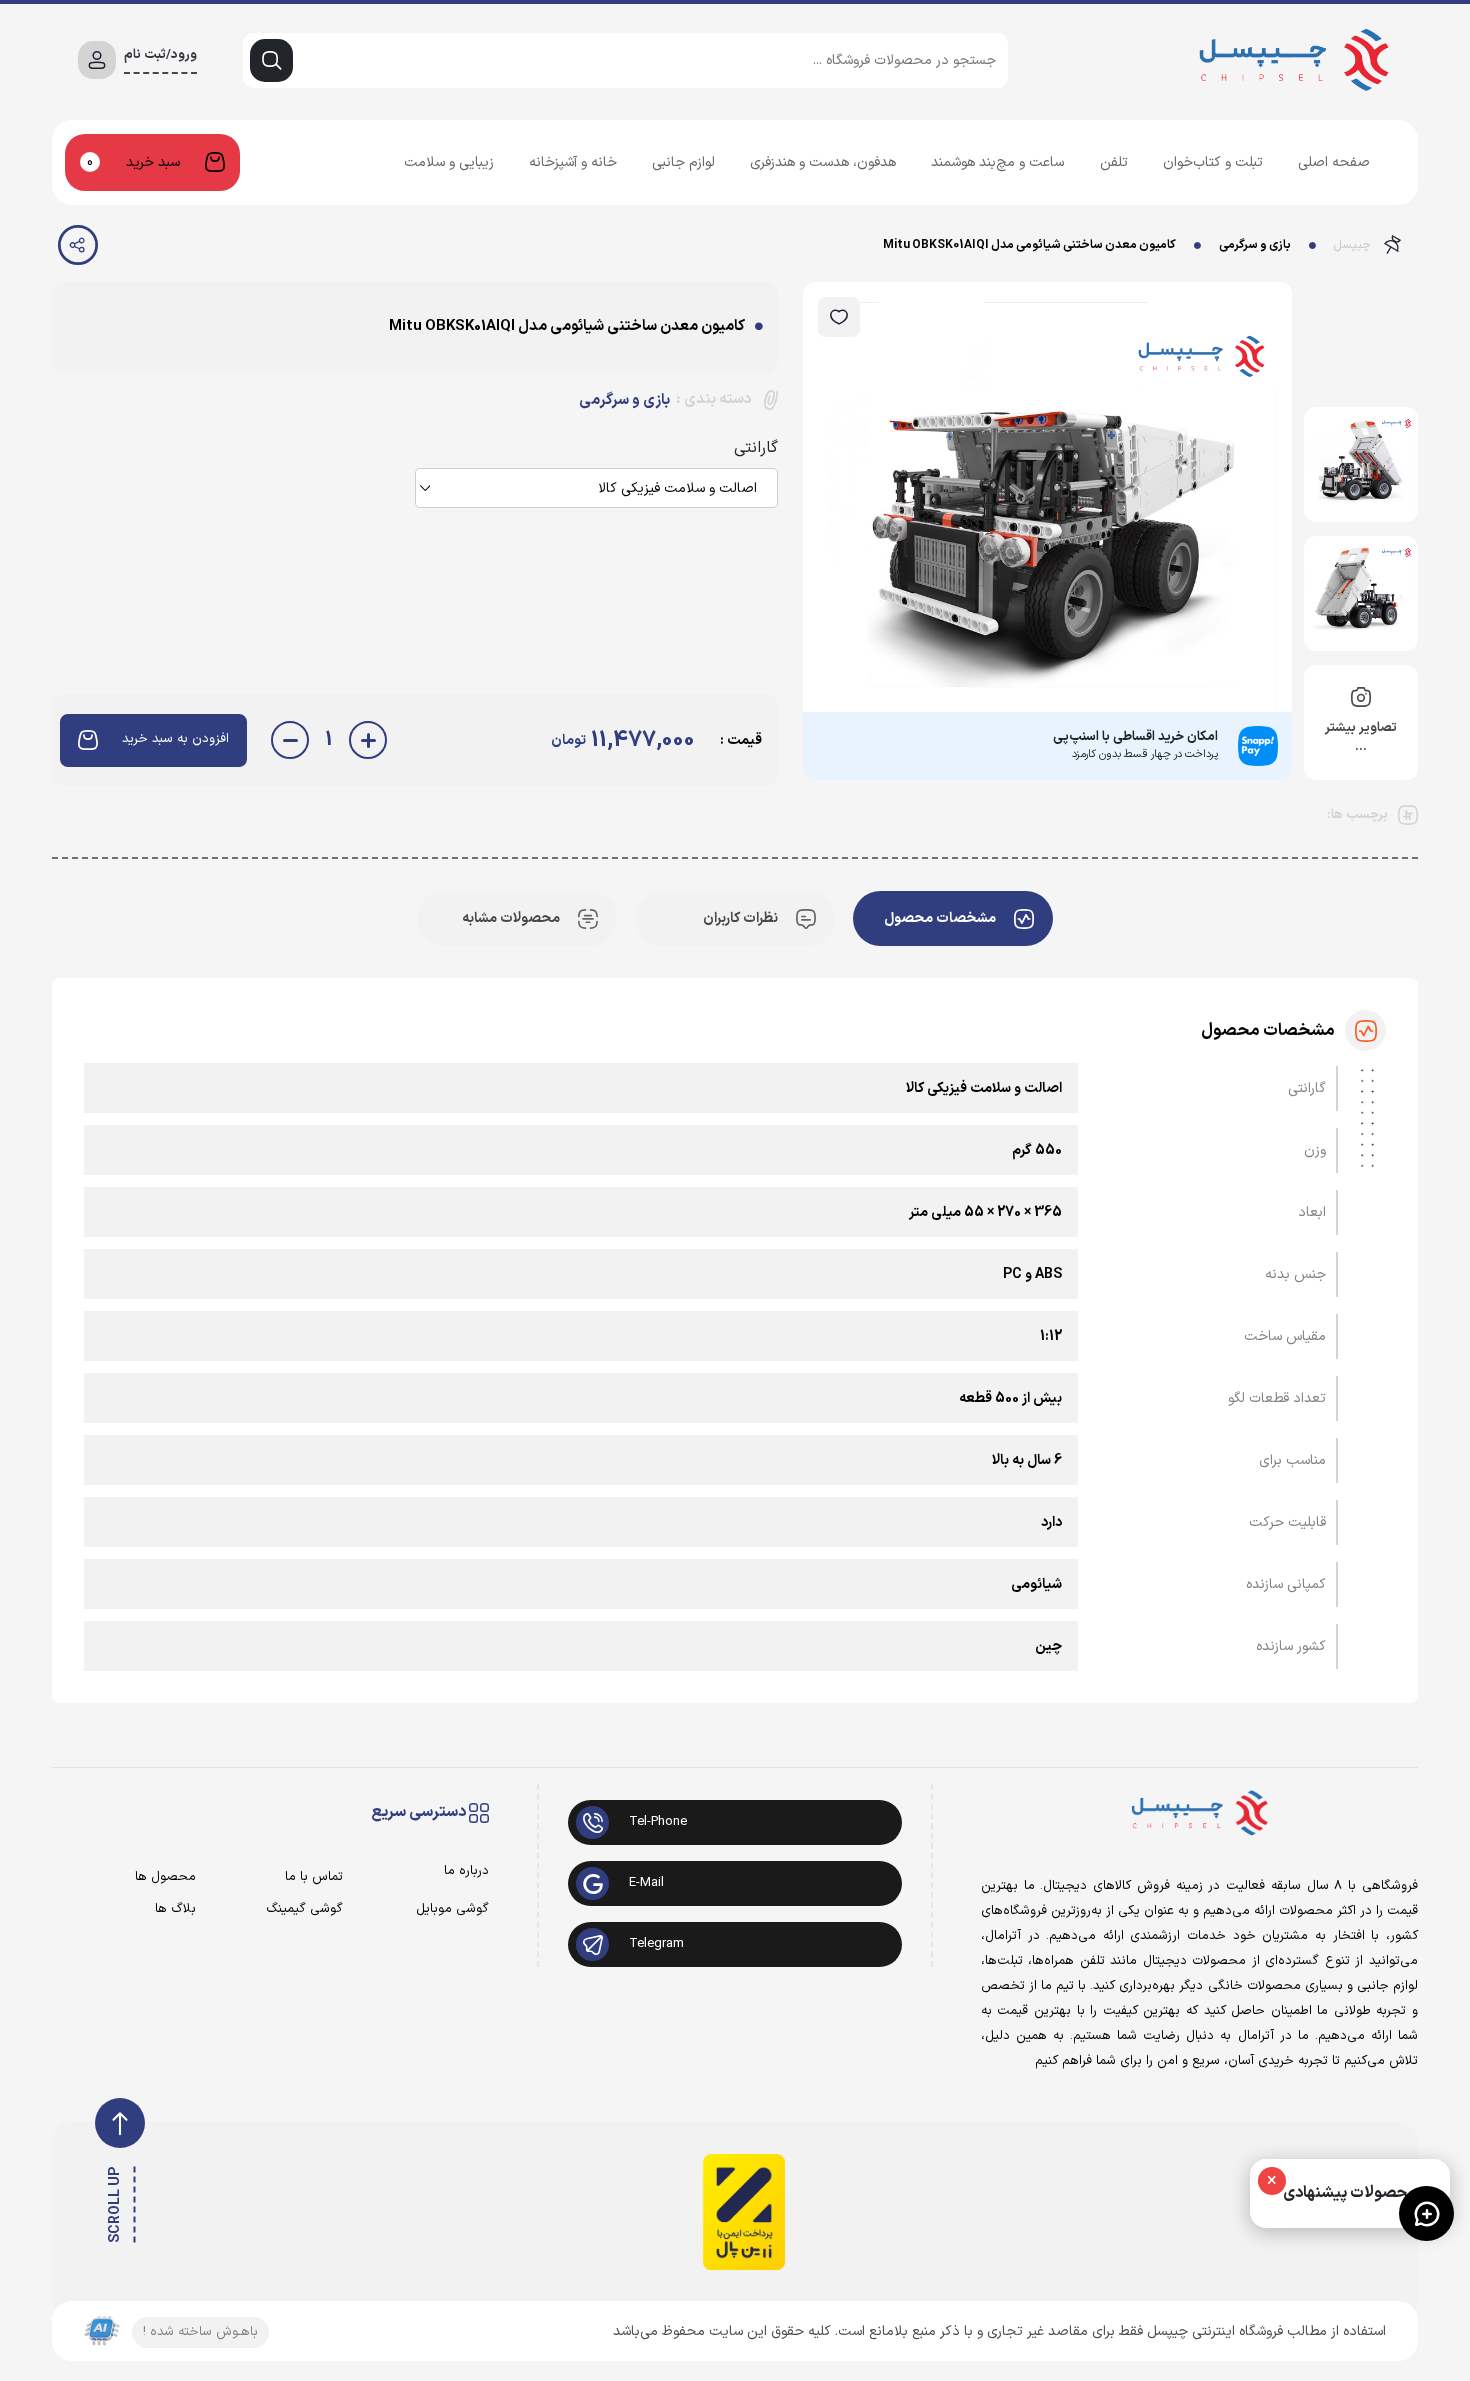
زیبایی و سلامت (449, 162)
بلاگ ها (175, 1909)
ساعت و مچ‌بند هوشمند (997, 162)
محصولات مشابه (511, 918)
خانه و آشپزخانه (573, 162)
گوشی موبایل (452, 1909)
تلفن (1114, 162)
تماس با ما (313, 1877)
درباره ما (466, 1871)
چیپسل (1352, 245)
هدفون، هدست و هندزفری (823, 162)
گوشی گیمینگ (304, 1909)
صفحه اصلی (1334, 162)
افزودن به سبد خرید (175, 739)
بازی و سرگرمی (1255, 245)
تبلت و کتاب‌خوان (1213, 162)
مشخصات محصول (940, 918)
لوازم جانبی (683, 162)
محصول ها (165, 1877)
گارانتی (756, 448)
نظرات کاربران (740, 918)
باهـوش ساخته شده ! (200, 2332)
